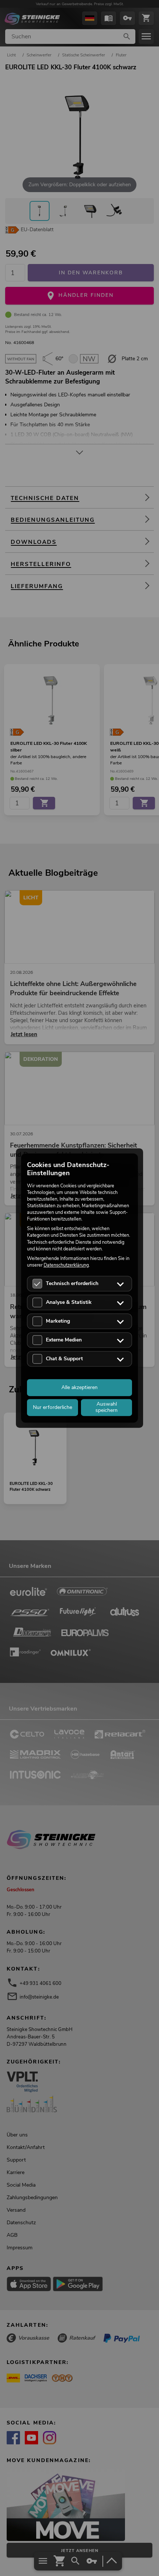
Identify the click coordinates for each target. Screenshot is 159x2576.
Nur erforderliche (53, 1407)
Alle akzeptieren (79, 1387)
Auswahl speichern (106, 1407)
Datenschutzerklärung (66, 1265)
